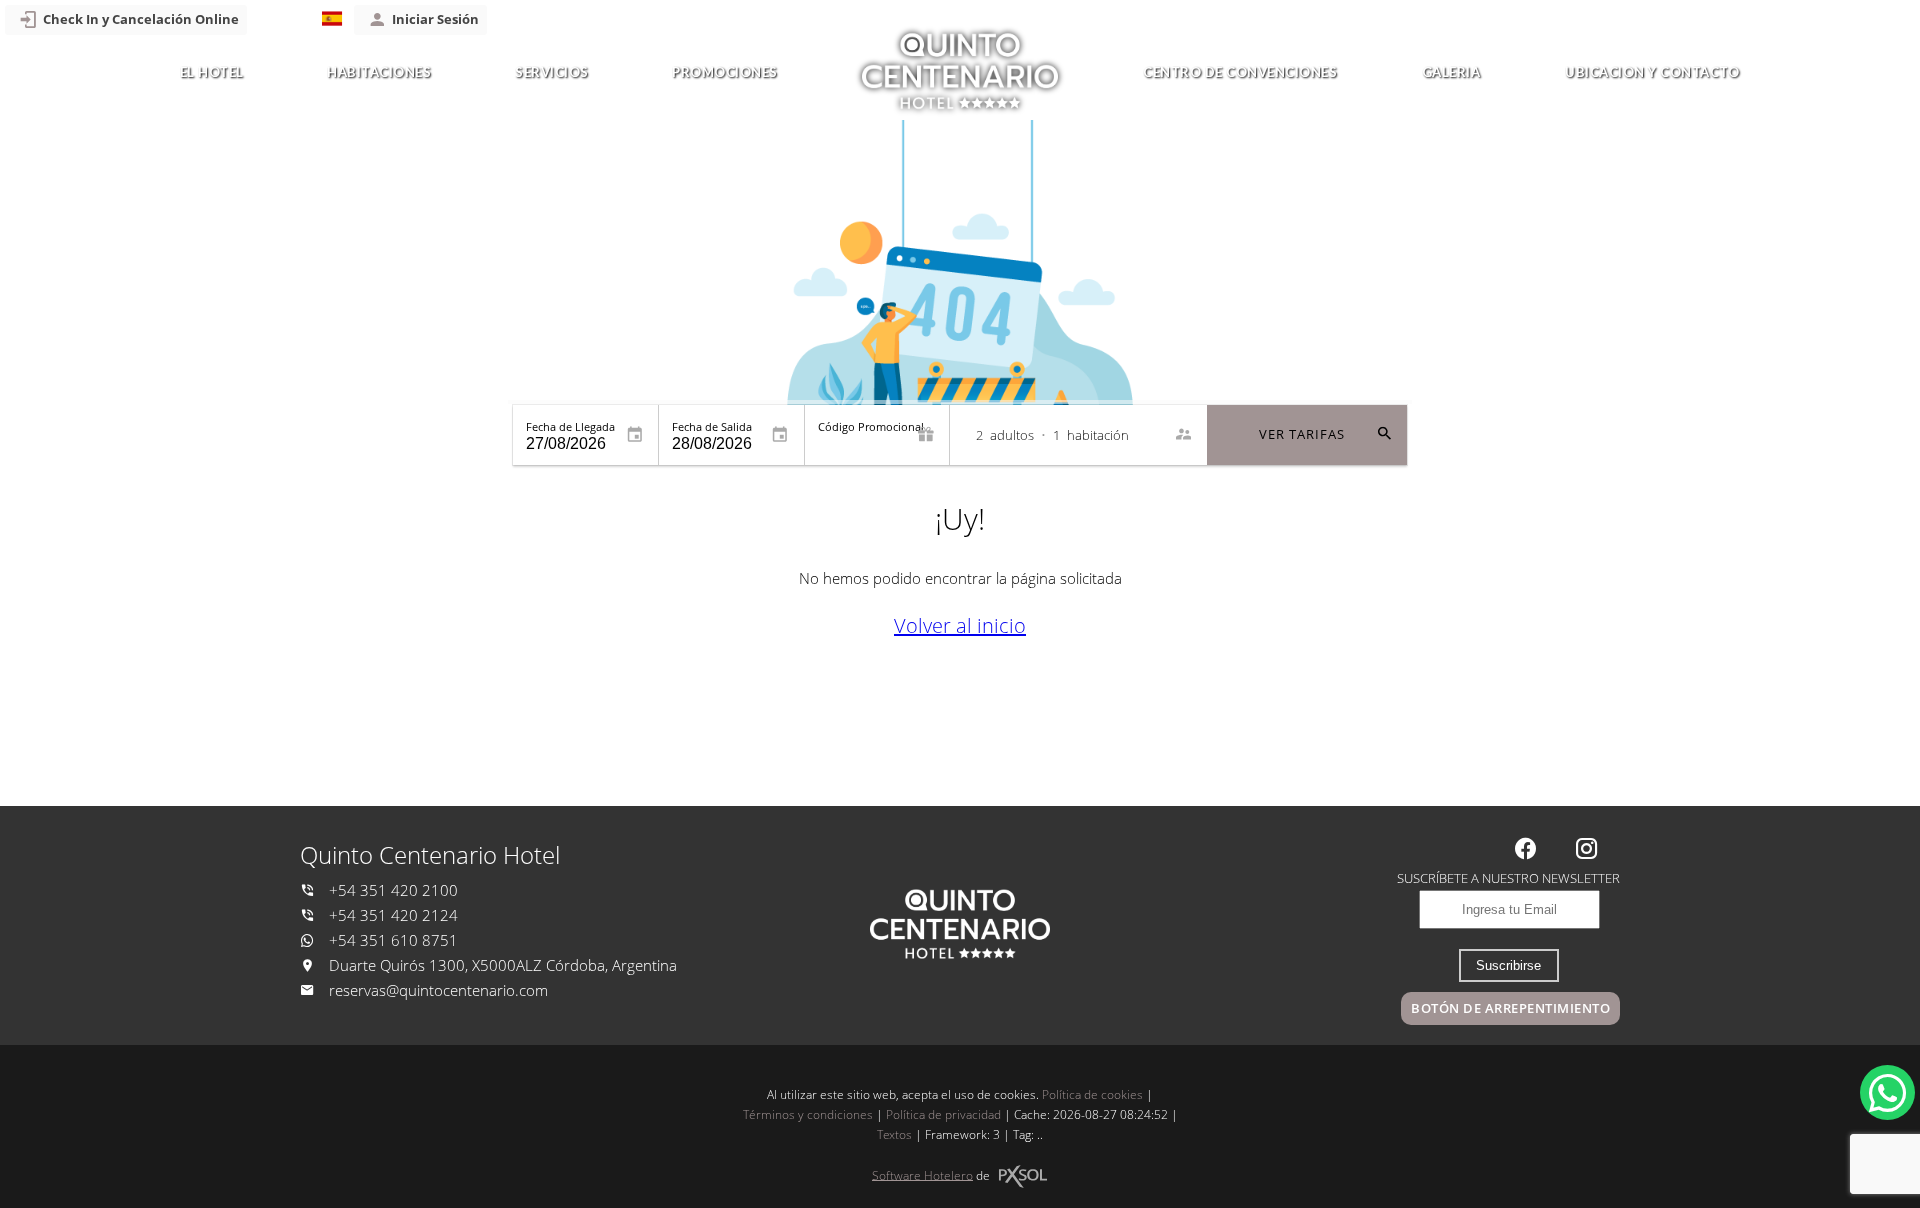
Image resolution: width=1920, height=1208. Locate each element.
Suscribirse (1508, 965)
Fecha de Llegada (570, 426)
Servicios (552, 72)
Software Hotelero (922, 1174)
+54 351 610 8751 (391, 940)
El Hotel (212, 72)
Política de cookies (1092, 1094)
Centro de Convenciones (1240, 72)
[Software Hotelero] (1023, 1176)
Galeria (1451, 72)
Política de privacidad (943, 1114)
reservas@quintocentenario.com (438, 990)
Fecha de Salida (712, 426)
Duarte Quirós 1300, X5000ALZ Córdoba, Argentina (501, 965)
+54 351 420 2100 (391, 890)
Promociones (725, 72)
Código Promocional (871, 426)
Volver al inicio (960, 625)
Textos (894, 1134)
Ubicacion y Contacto (1652, 72)
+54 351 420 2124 (391, 915)
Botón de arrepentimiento (1510, 1008)
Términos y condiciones (808, 1114)
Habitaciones (379, 72)
